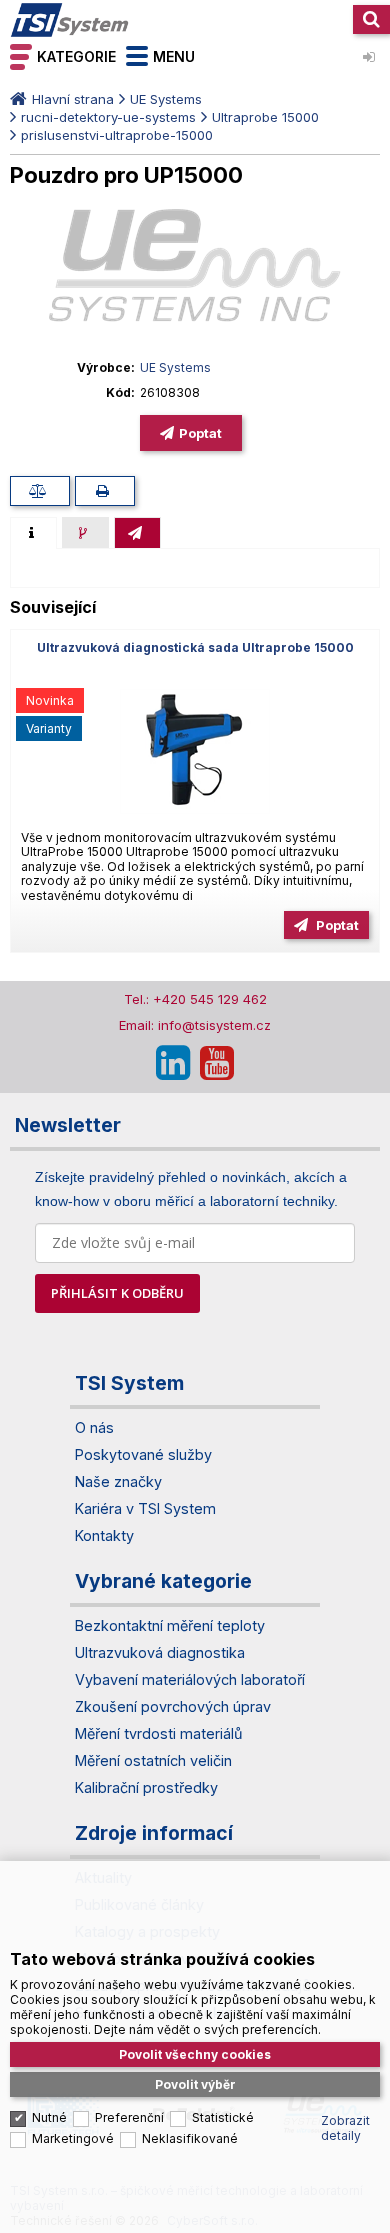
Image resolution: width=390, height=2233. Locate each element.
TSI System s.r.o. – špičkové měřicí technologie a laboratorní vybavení (70, 20)
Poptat (200, 433)
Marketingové (73, 2138)
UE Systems (166, 99)
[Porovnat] (40, 491)
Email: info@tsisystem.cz (195, 1025)
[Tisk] (105, 491)
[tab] (33, 533)
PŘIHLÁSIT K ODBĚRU (117, 1293)
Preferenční (129, 2117)
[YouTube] (217, 1063)
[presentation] (33, 533)
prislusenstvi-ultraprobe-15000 (117, 135)
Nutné (49, 2117)
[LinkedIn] (173, 1063)
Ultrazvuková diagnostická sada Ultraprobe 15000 (195, 647)
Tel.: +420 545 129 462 (195, 999)
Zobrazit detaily (345, 2128)
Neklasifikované (190, 2138)
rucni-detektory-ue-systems (108, 117)
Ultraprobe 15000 (265, 117)
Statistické (223, 2117)
